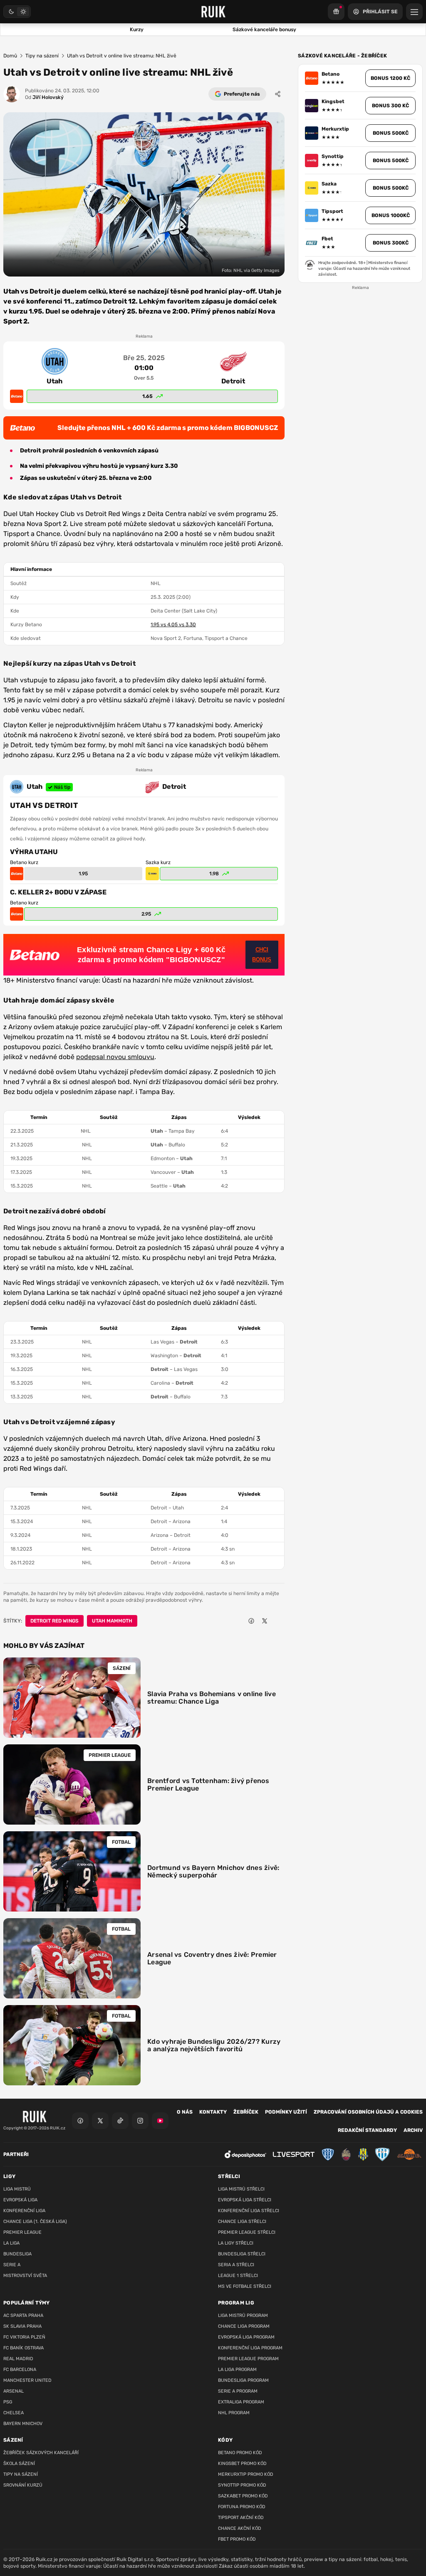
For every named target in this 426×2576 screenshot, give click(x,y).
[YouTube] (160, 2121)
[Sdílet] (278, 94)
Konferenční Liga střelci (249, 2211)
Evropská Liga (20, 2200)
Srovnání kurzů (23, 2485)
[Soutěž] (336, 12)
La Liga (11, 2243)
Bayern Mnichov (23, 2424)
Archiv (413, 2130)
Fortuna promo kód (242, 2507)
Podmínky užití (286, 2112)
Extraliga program (241, 2402)
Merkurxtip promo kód (246, 2474)
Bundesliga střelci (242, 2254)
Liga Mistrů (17, 2189)
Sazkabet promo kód (243, 2496)
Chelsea (14, 2413)
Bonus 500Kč (391, 133)
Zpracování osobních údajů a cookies (368, 2112)
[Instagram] (140, 2121)
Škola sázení (19, 2464)
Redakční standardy (367, 2130)
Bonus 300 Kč (390, 106)
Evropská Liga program (246, 2337)
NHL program (234, 2413)
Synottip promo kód (242, 2485)
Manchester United (27, 2380)
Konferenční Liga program (250, 2348)
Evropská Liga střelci (245, 2200)
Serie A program (238, 2391)
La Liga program (237, 2370)
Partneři (16, 2154)
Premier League (22, 2232)
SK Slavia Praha (22, 2326)
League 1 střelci (238, 2276)
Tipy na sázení (42, 56)
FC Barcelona (20, 2370)
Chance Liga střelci (242, 2222)
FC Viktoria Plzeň (24, 2337)
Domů (10, 56)
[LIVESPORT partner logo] (294, 2155)
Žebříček (246, 2112)
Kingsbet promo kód (242, 2464)
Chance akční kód (240, 2528)
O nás (185, 2112)
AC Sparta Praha (23, 2315)
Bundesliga (17, 2254)
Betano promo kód (240, 2453)
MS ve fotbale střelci (245, 2286)
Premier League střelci (247, 2232)
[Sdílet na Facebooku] (251, 1621)
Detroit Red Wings (54, 1621)
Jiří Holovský (44, 97)
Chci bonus (262, 955)
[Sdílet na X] (265, 1621)
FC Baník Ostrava (24, 2348)
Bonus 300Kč (391, 243)
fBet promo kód (237, 2539)
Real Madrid (18, 2359)
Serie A (12, 2265)
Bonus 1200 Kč (390, 78)
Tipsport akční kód (241, 2518)
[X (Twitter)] (100, 2121)
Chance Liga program (244, 2326)
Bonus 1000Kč (391, 215)
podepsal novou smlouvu (115, 1057)
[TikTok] (120, 2121)
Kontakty (213, 2112)
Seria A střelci (236, 2265)
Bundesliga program (243, 2380)
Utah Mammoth (112, 1621)
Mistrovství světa (25, 2276)
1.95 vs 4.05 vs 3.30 (173, 625)
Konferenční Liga (24, 2211)
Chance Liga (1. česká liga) (35, 2222)
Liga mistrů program (243, 2315)
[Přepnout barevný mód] (17, 12)
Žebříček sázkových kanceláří (41, 2453)
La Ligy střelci (236, 2243)
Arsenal (14, 2391)
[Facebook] (80, 2121)
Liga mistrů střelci (241, 2189)
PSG (8, 2402)
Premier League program (248, 2359)
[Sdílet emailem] (278, 1621)
